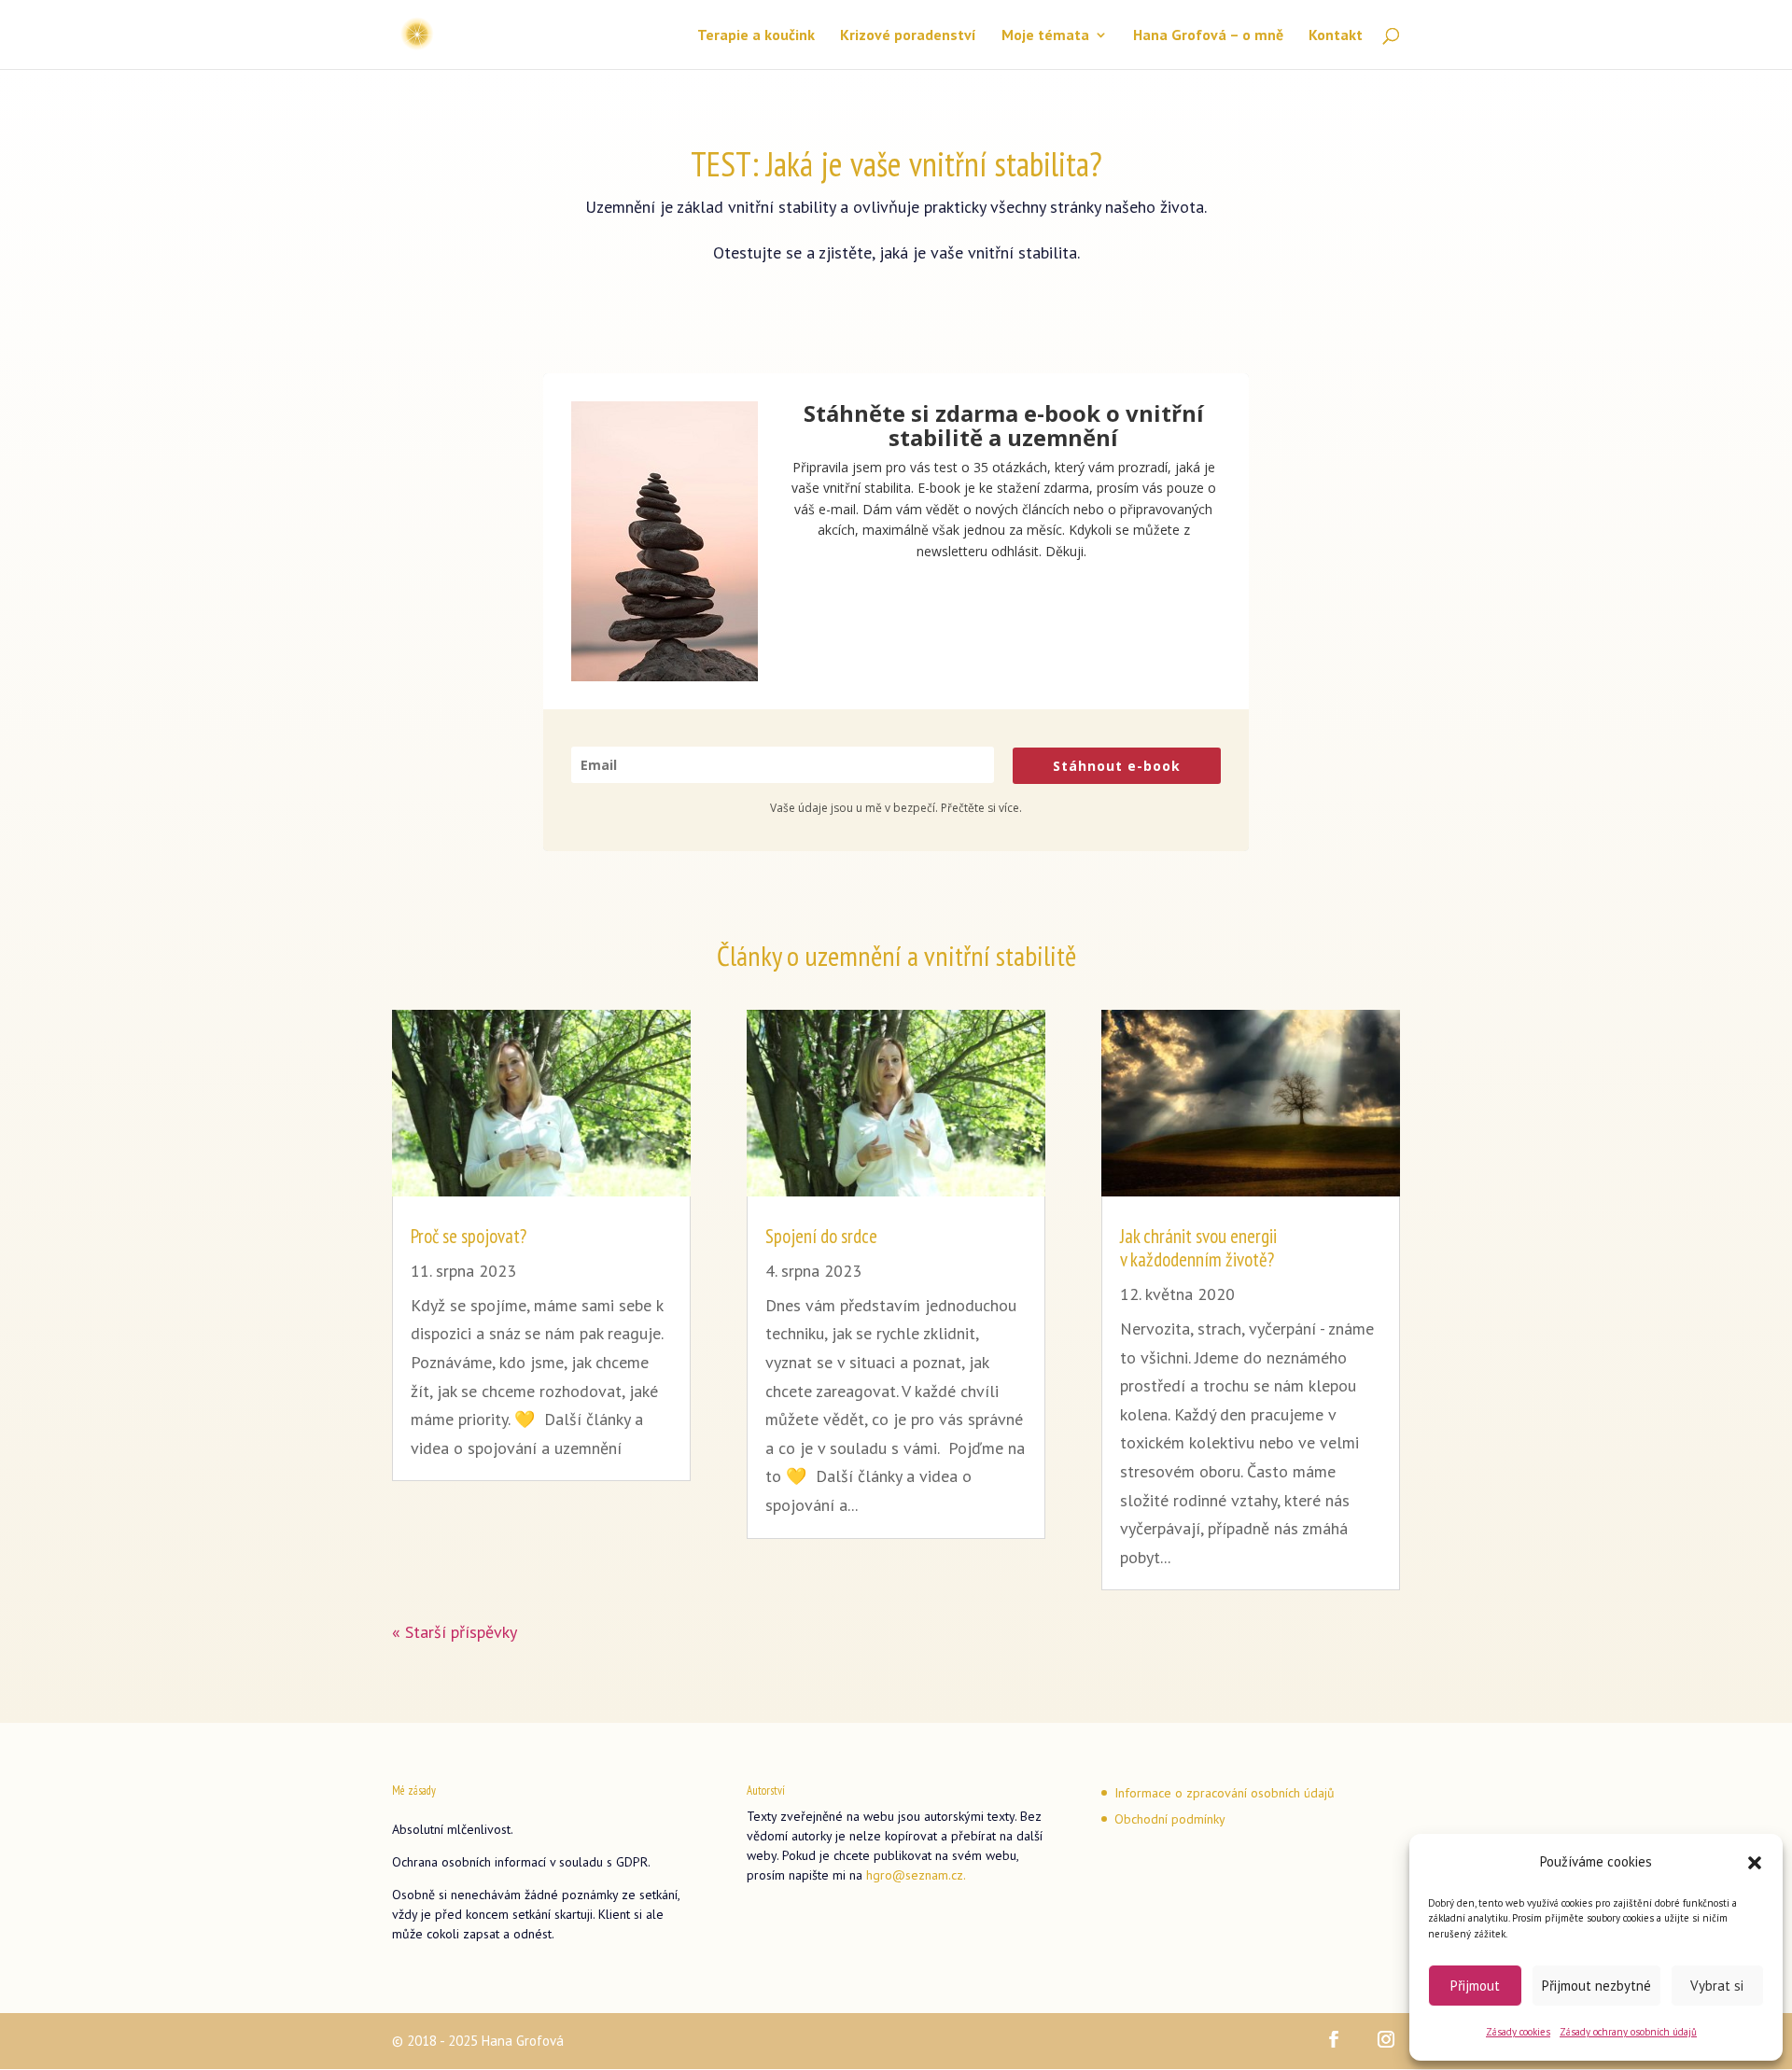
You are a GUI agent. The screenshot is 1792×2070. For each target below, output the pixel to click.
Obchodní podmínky (1171, 1819)
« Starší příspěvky (455, 1632)
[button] (1755, 1863)
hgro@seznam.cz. (916, 1875)
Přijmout (1475, 1986)
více (1009, 808)
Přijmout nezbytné (1596, 1986)
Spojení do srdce (821, 1236)
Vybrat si (1717, 1986)
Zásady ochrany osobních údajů (1628, 2032)
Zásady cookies (1518, 2032)
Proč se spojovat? (469, 1236)
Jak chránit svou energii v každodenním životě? (1198, 1248)
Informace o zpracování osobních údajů (1225, 1793)
